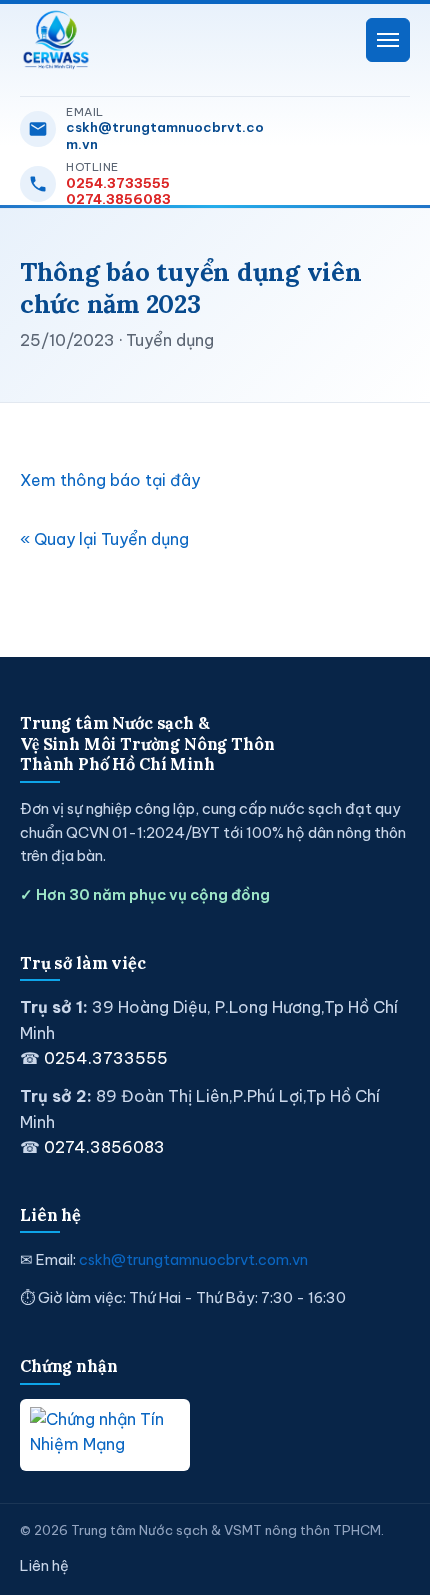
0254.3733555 (118, 183)
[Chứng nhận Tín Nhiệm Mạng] (105, 1435)
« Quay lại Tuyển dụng (104, 539)
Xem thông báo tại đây (110, 480)
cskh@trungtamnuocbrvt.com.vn (165, 135)
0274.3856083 (118, 199)
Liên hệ (44, 1566)
